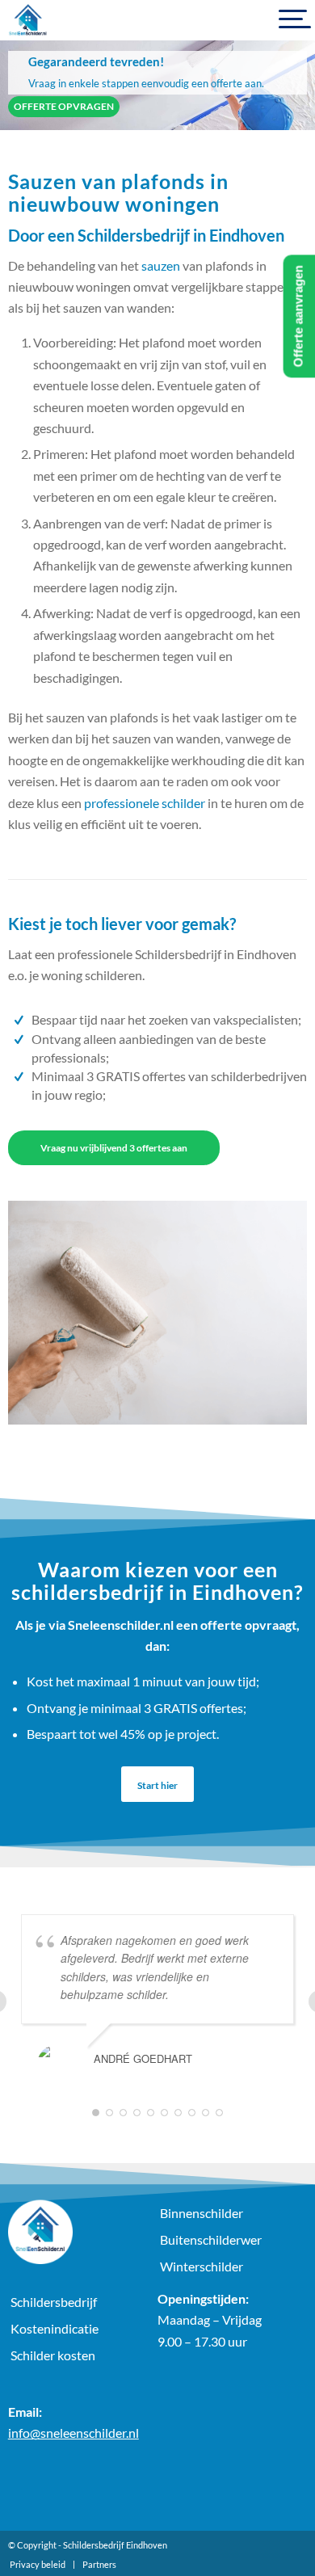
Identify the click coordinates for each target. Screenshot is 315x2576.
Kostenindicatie (55, 2328)
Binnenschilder (202, 2213)
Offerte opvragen (64, 106)
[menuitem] (38, 2565)
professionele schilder (145, 803)
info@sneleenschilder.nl (73, 2433)
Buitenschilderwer (211, 2239)
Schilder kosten (53, 2355)
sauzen (161, 265)
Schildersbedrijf (54, 2302)
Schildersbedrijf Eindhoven (115, 2545)
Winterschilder (202, 2266)
